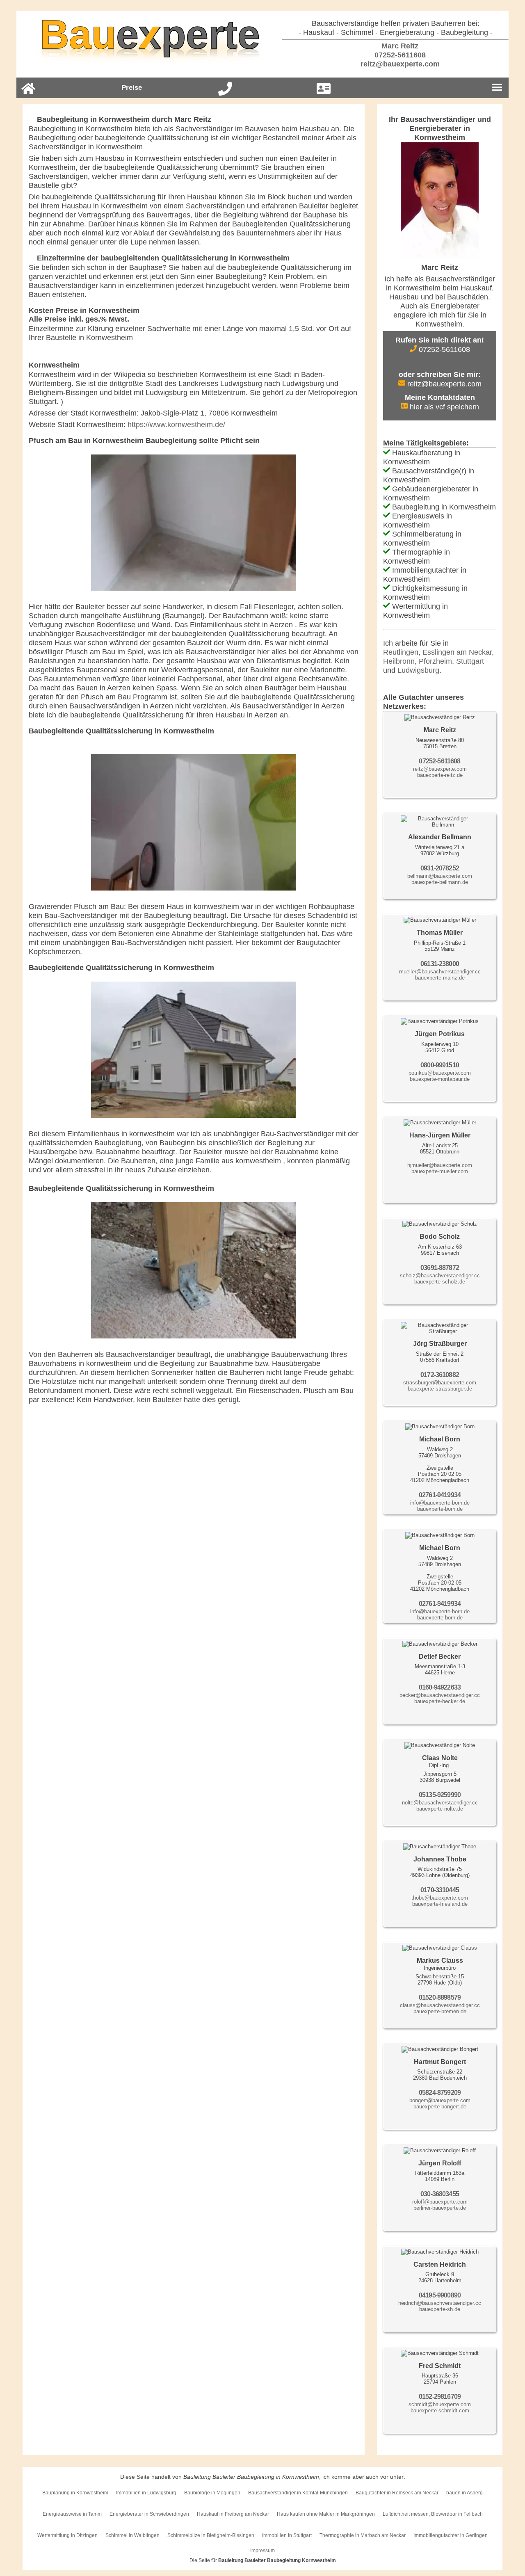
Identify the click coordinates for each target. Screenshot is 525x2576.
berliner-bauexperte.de (440, 2208)
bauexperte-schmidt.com (440, 2410)
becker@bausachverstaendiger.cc (440, 1695)
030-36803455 (440, 2194)
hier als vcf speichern (443, 407)
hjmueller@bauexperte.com (440, 1165)
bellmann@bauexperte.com (440, 876)
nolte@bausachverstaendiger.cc (440, 1803)
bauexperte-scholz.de (440, 1282)
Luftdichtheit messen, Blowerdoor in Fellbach (433, 2514)
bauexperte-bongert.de (440, 2107)
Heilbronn (399, 661)
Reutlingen (401, 652)
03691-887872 (440, 1268)
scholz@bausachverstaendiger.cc (440, 1275)
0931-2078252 (440, 868)
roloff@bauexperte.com (440, 2202)
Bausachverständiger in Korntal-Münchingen (298, 2493)
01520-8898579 (440, 1997)
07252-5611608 (399, 55)
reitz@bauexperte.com (399, 64)
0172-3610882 (440, 1375)
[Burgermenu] (497, 88)
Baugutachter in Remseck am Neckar (397, 2493)
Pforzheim (435, 661)
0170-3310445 (440, 1890)
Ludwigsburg (418, 670)
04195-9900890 (440, 2295)
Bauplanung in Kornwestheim (75, 2493)
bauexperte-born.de (440, 1509)
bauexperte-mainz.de (440, 978)
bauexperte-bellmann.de (440, 882)
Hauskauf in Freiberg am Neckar (233, 2514)
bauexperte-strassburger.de (440, 1389)
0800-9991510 (440, 1065)
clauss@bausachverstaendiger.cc (440, 2005)
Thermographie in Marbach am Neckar (363, 2535)
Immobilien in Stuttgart (287, 2535)
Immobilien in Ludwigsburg (146, 2493)
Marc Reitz (399, 46)
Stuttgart (470, 661)
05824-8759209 (440, 2093)
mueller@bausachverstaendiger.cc (440, 972)
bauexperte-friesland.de (440, 1904)
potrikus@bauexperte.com (440, 1073)
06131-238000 (440, 964)
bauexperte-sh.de (440, 2309)
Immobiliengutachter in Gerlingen (451, 2535)
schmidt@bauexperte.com (440, 2404)
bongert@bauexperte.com (440, 2100)
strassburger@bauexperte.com (440, 1383)
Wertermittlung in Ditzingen (67, 2535)
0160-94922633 (440, 1687)
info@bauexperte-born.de (440, 1503)
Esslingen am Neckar (457, 652)
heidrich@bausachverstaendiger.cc (440, 2303)
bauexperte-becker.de (440, 1701)
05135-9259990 (440, 1795)
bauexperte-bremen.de (440, 2011)
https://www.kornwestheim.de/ (176, 425)
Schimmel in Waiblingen (132, 2535)
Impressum (262, 2551)
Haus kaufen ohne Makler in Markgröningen (326, 2514)
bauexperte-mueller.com (440, 1171)
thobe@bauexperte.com (440, 1898)
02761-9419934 (440, 1495)
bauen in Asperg (465, 2493)
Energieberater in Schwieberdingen (149, 2514)
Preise (132, 88)
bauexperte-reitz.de (440, 775)
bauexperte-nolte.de (440, 1809)
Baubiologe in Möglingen (212, 2493)
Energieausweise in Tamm (72, 2514)
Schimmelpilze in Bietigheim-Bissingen (211, 2535)
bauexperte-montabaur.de (440, 1079)
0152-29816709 (440, 2397)
